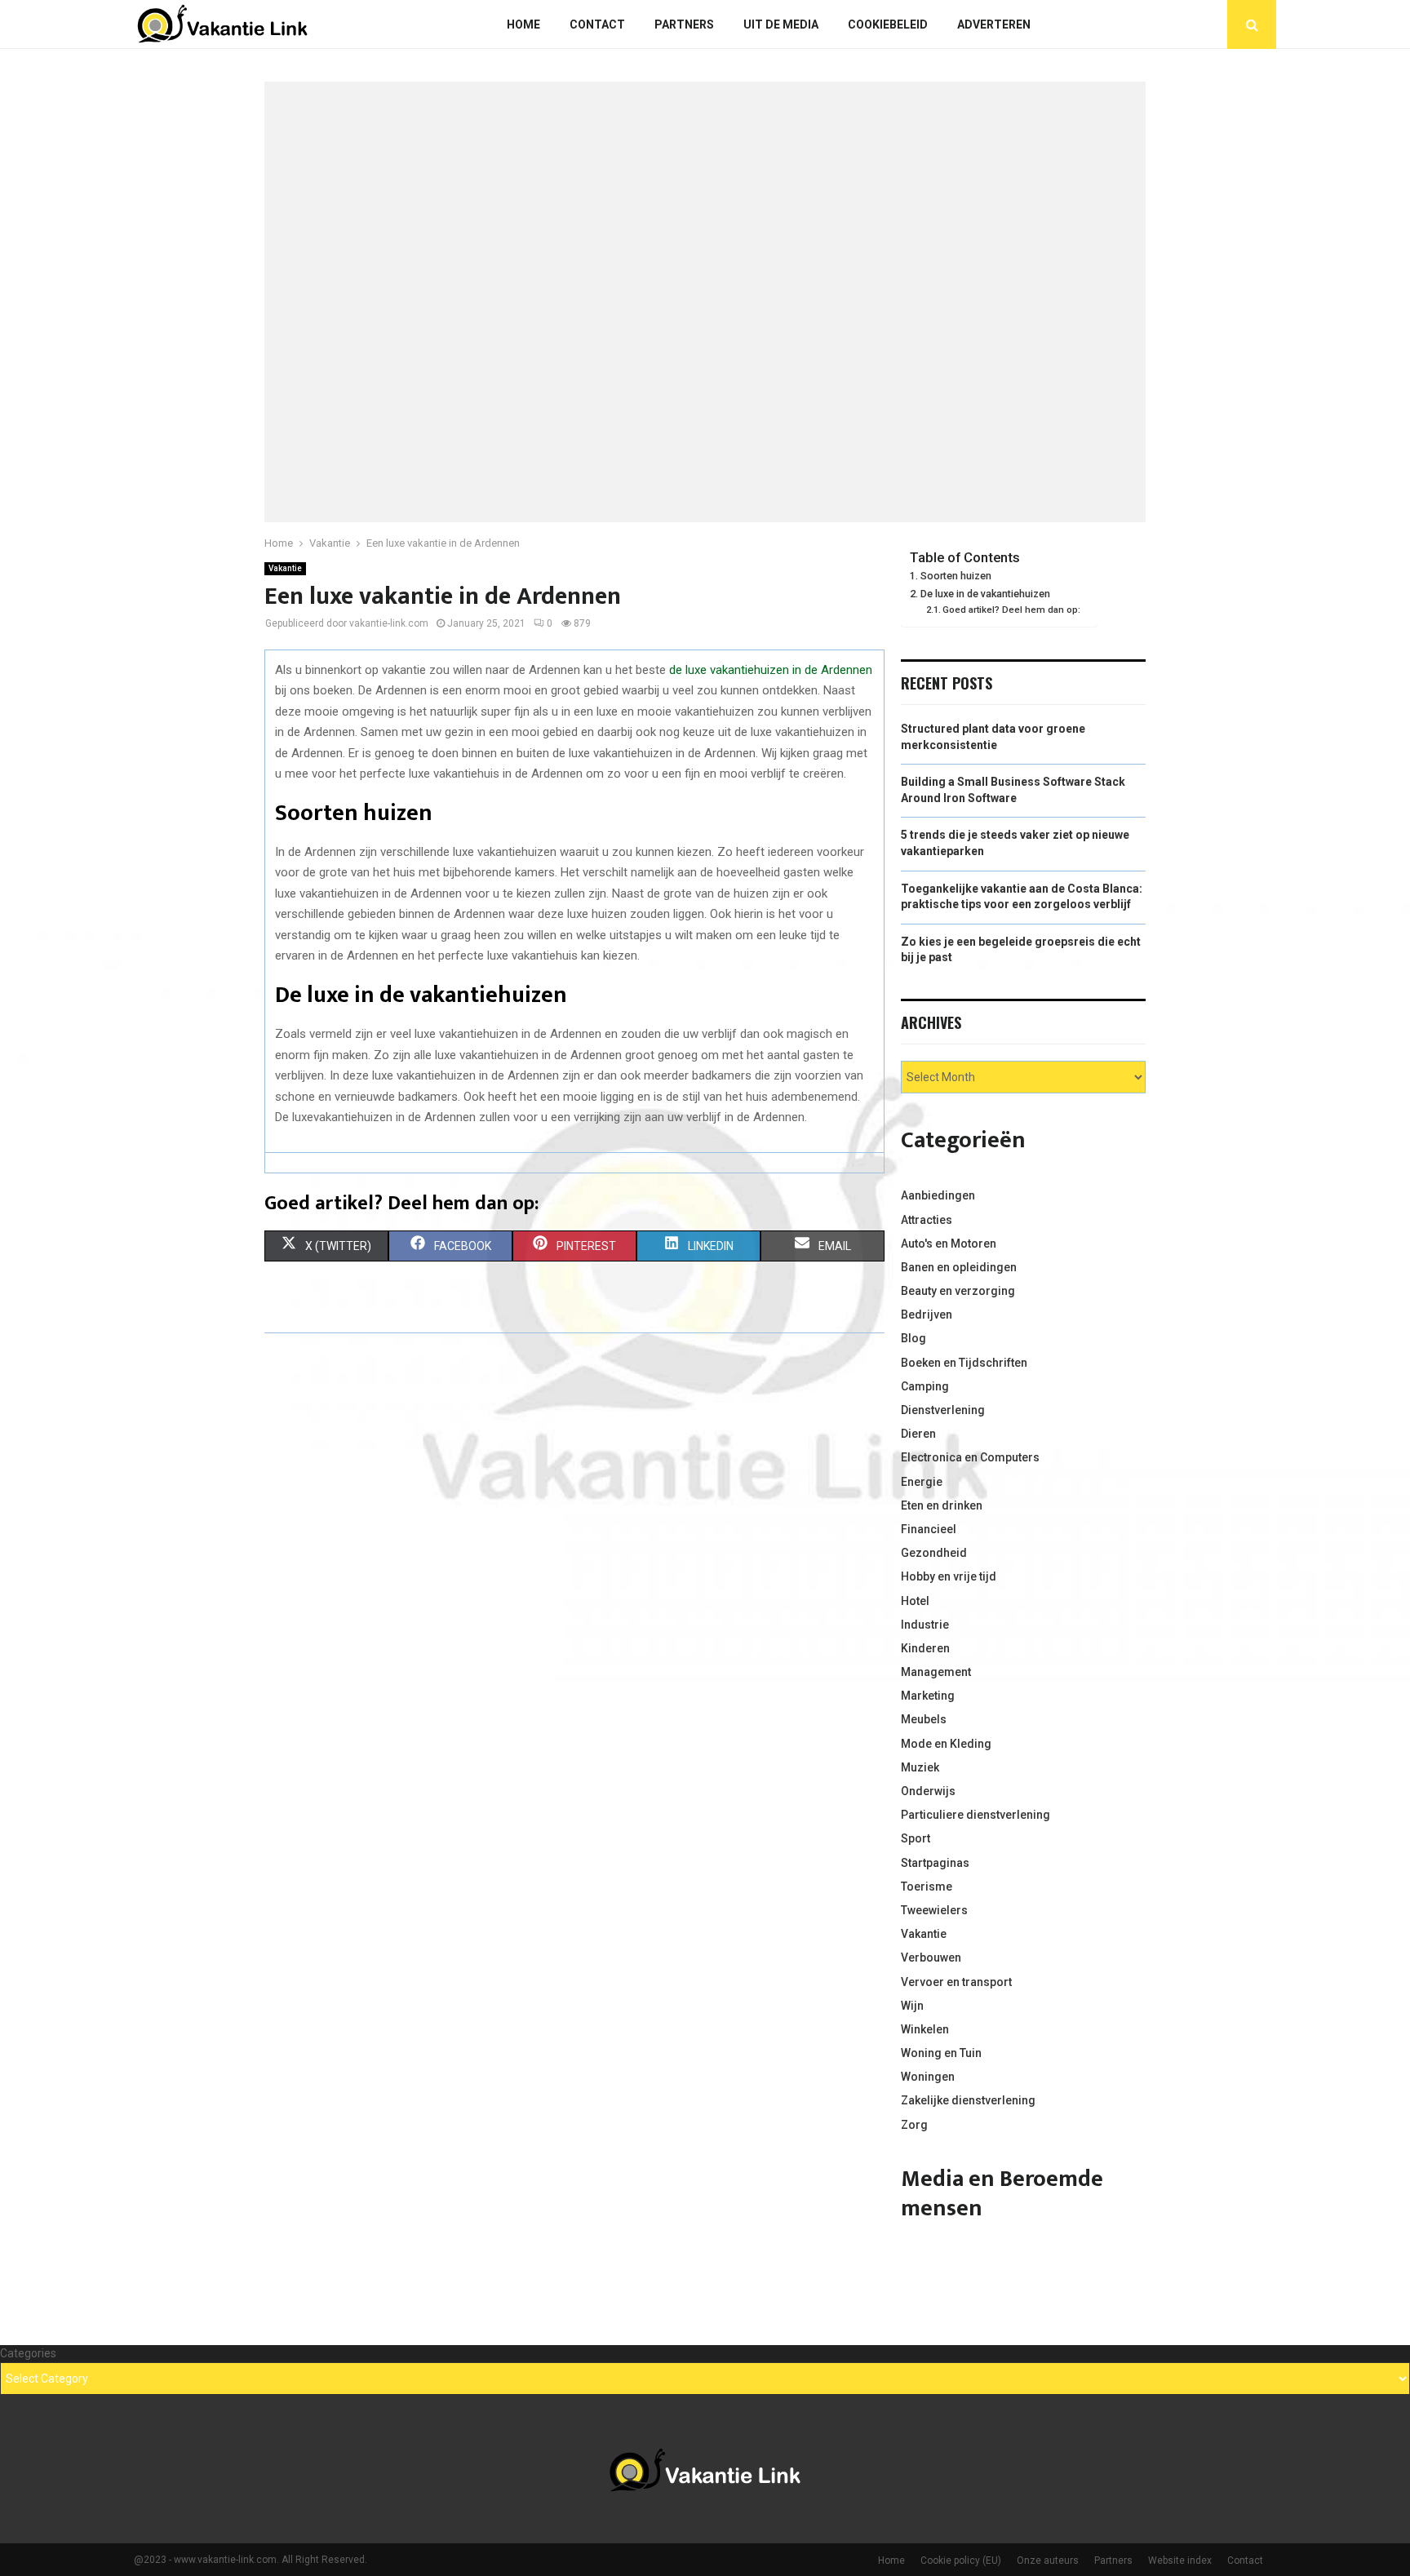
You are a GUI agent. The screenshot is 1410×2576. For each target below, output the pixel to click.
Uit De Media (781, 24)
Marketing (928, 1696)
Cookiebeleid (888, 24)
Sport (916, 1838)
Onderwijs (928, 1791)
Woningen (928, 2077)
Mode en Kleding (946, 1744)
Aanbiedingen (938, 1195)
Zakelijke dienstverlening (968, 2100)
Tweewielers (934, 1910)
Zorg (914, 2125)
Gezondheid (934, 1553)
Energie (922, 1482)
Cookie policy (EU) (961, 2560)
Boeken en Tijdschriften (964, 1363)
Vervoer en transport (956, 1982)
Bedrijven (927, 1315)
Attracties (927, 1220)
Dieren (918, 1434)
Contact (597, 24)
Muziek (920, 1767)
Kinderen (925, 1648)
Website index (1180, 2560)
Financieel (929, 1529)
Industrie (925, 1625)
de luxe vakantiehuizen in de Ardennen (771, 670)
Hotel (915, 1601)
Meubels (924, 1719)
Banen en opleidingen (959, 1267)
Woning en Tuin (941, 2053)
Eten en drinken (942, 1505)
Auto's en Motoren (949, 1244)
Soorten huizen (956, 576)
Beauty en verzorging (958, 1291)
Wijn (912, 2006)
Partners (684, 24)
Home (523, 24)
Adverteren (994, 24)
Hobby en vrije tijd (949, 1576)
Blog (913, 1338)
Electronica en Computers (970, 1457)
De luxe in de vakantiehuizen (985, 594)
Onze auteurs (1048, 2560)
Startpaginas (935, 1863)
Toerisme (927, 1887)
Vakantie (285, 568)
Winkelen (925, 2029)
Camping (925, 1386)
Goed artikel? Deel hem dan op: (1011, 610)
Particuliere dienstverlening (975, 1815)
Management (936, 1672)
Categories (28, 2353)
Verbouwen (931, 1957)
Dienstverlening (943, 1410)
